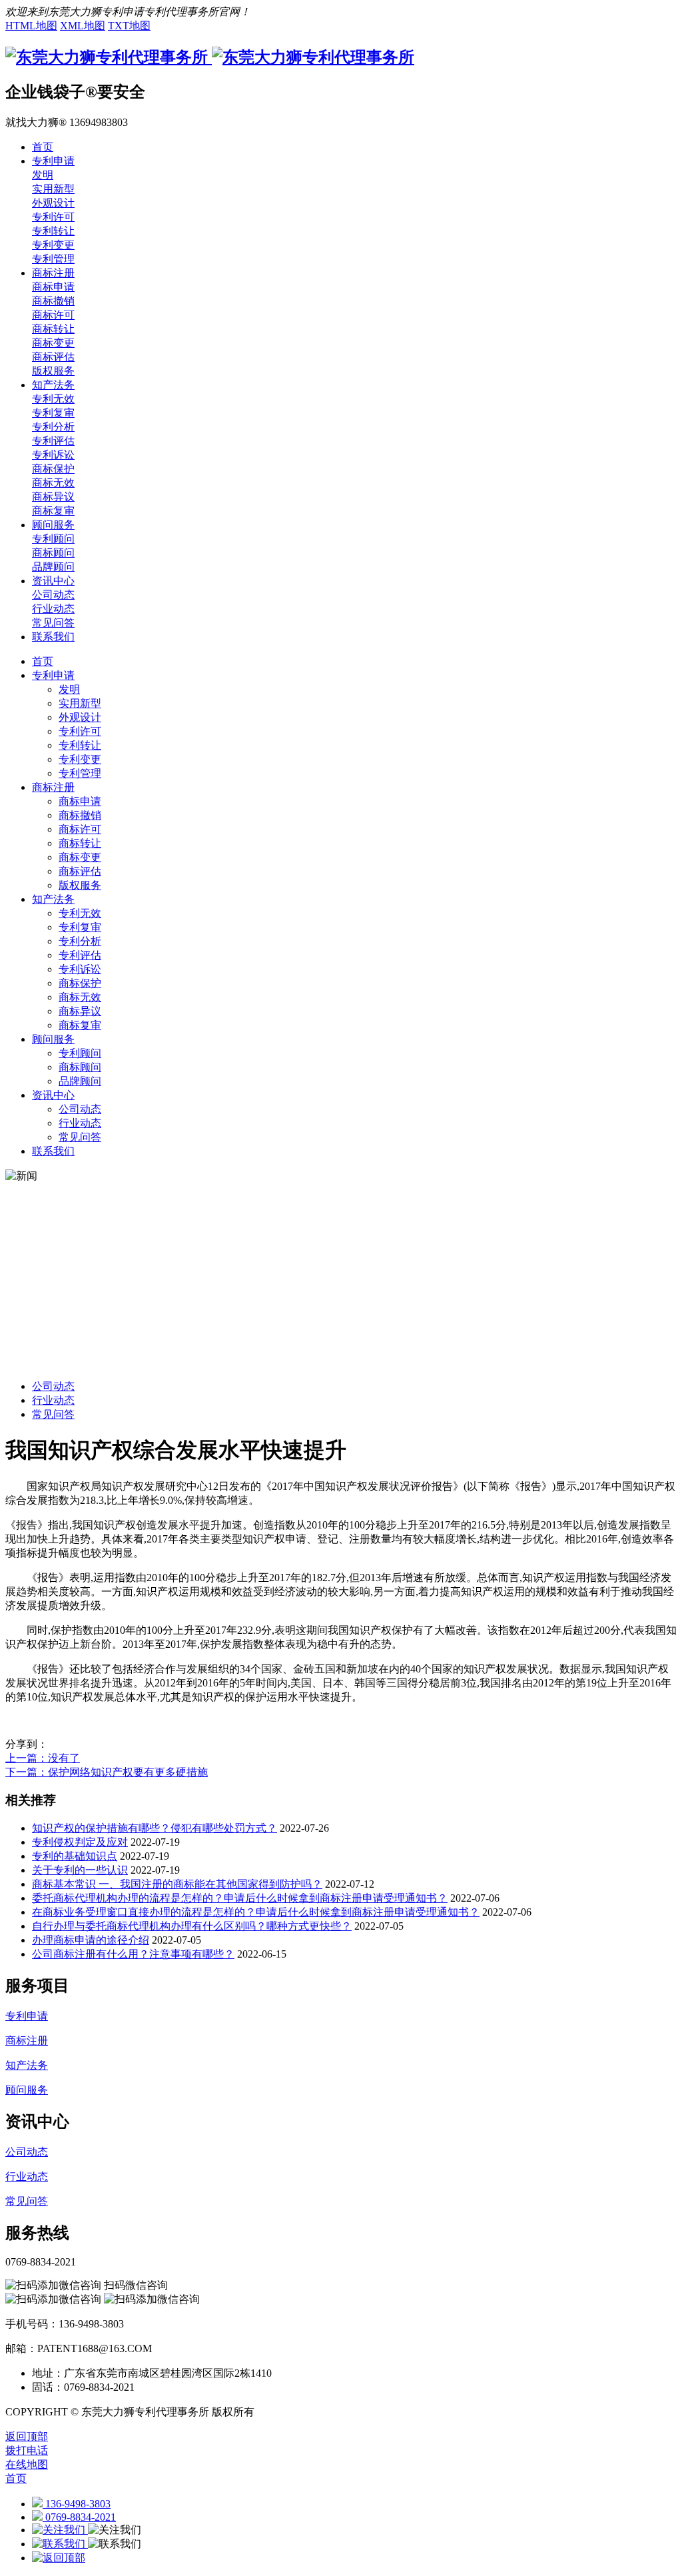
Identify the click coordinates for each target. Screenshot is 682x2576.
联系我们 (53, 1151)
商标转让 (80, 843)
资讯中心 (53, 1095)
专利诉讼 (80, 969)
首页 (43, 661)
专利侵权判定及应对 (80, 1842)
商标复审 (80, 1025)
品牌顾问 (80, 1081)
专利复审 (80, 927)
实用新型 (80, 703)
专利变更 (80, 759)
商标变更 (80, 857)
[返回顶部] (59, 2558)
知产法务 (53, 899)
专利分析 (80, 941)
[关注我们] (60, 2530)
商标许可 (80, 829)
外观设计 (80, 717)
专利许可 (80, 731)
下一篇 (107, 1772)
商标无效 (80, 997)
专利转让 (80, 745)
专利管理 (80, 773)
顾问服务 (53, 1039)
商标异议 (80, 1011)
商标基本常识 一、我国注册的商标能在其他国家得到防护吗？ (177, 1884)
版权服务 (80, 885)
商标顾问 (80, 1067)
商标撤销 (80, 815)
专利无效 (80, 913)
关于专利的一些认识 (80, 1870)
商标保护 (80, 983)
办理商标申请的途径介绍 (91, 1940)
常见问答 (80, 1137)
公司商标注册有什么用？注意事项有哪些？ (133, 1954)
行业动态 (80, 1123)
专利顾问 (80, 1053)
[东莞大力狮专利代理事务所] (210, 57)
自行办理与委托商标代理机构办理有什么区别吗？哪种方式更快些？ (192, 1926)
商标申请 (80, 801)
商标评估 (80, 871)
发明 (69, 689)
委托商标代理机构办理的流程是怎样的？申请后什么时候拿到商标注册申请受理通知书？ (240, 1898)
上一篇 (43, 1758)
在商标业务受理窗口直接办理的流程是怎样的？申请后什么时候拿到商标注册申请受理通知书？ (256, 1912)
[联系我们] (60, 2544)
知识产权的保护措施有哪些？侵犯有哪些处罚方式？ (155, 1828)
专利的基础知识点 (75, 1856)
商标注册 (53, 787)
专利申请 (53, 675)
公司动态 (80, 1109)
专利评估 (80, 955)
